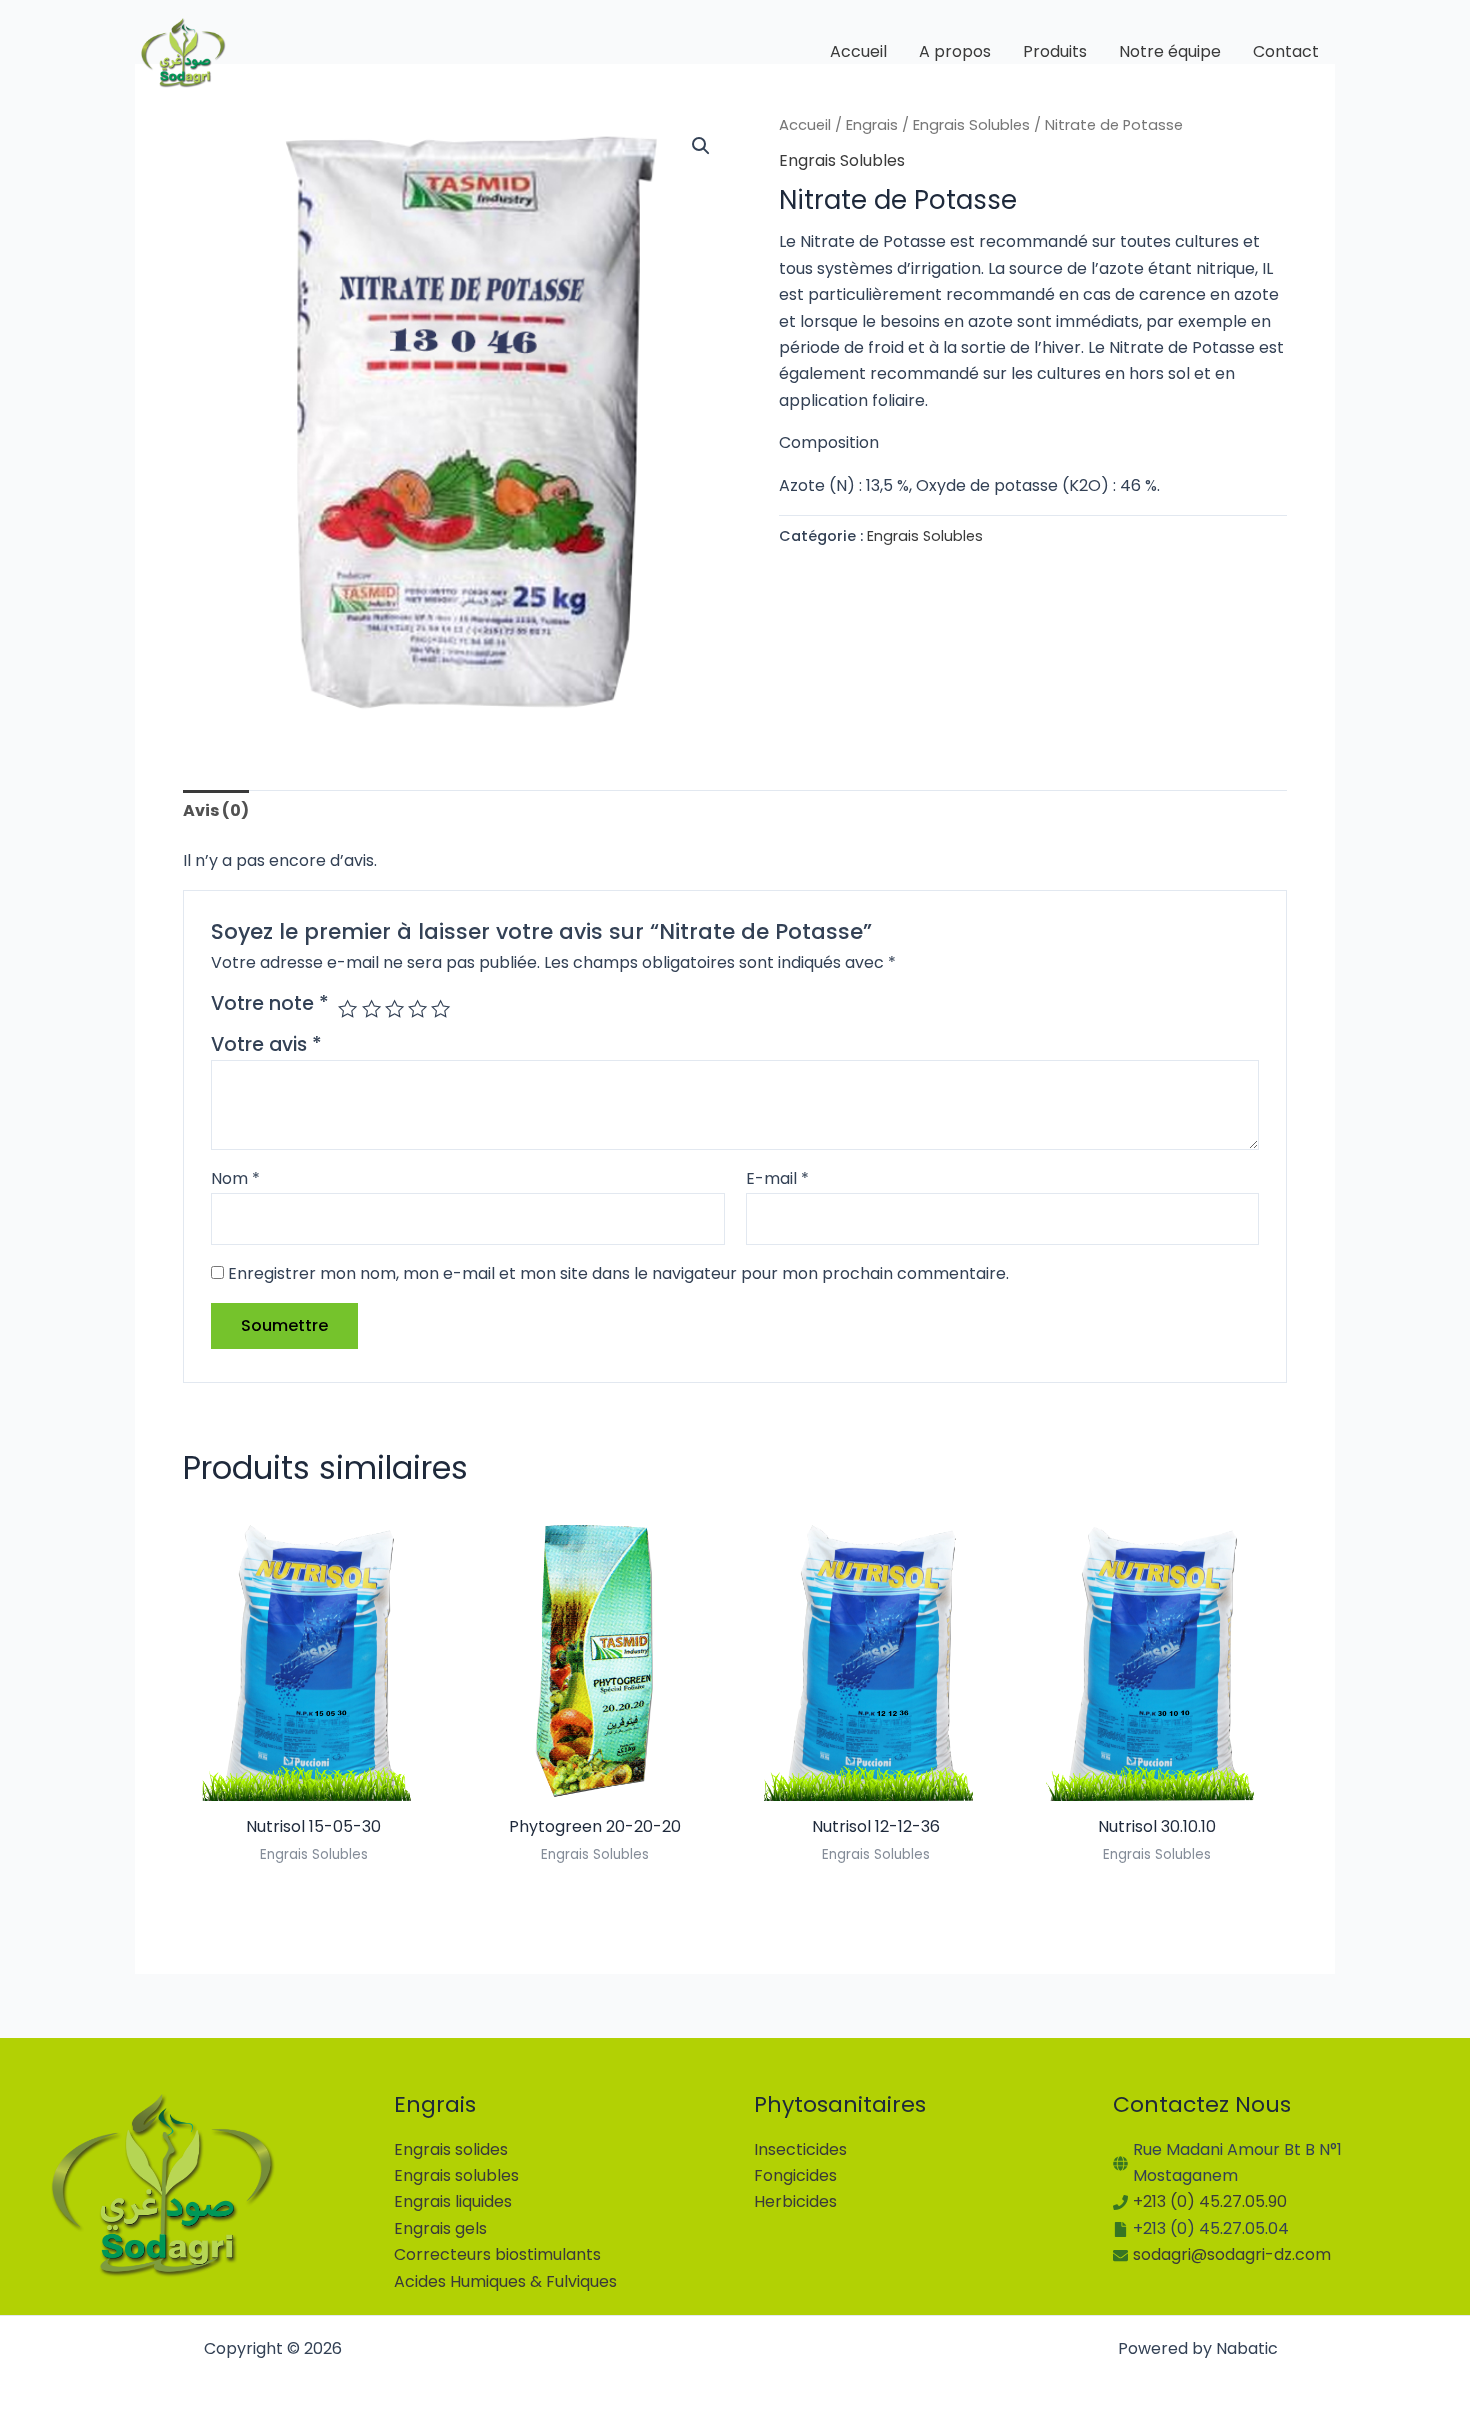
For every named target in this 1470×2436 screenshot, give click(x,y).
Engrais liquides (453, 2201)
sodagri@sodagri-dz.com (1232, 2254)
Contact (1286, 51)
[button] (701, 146)
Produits (1055, 51)
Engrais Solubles (971, 125)
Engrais (872, 125)
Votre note (270, 1004)
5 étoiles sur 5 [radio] (440, 1008)
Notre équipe (1170, 51)
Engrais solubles (456, 2175)
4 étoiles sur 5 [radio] (417, 1008)
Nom (235, 1178)
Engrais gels (440, 2228)
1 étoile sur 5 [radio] (347, 1008)
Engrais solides (451, 2149)
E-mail (777, 1178)
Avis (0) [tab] (216, 810)
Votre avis (266, 1044)
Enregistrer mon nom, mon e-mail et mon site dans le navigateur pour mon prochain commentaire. (618, 1273)
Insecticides (800, 2149)
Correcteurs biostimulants (497, 2254)
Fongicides (795, 2175)
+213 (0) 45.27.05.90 (1210, 2201)
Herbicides (795, 2201)
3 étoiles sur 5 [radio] (394, 1008)
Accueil (858, 51)
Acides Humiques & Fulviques (505, 2281)
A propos (955, 51)
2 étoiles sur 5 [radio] (371, 1008)
